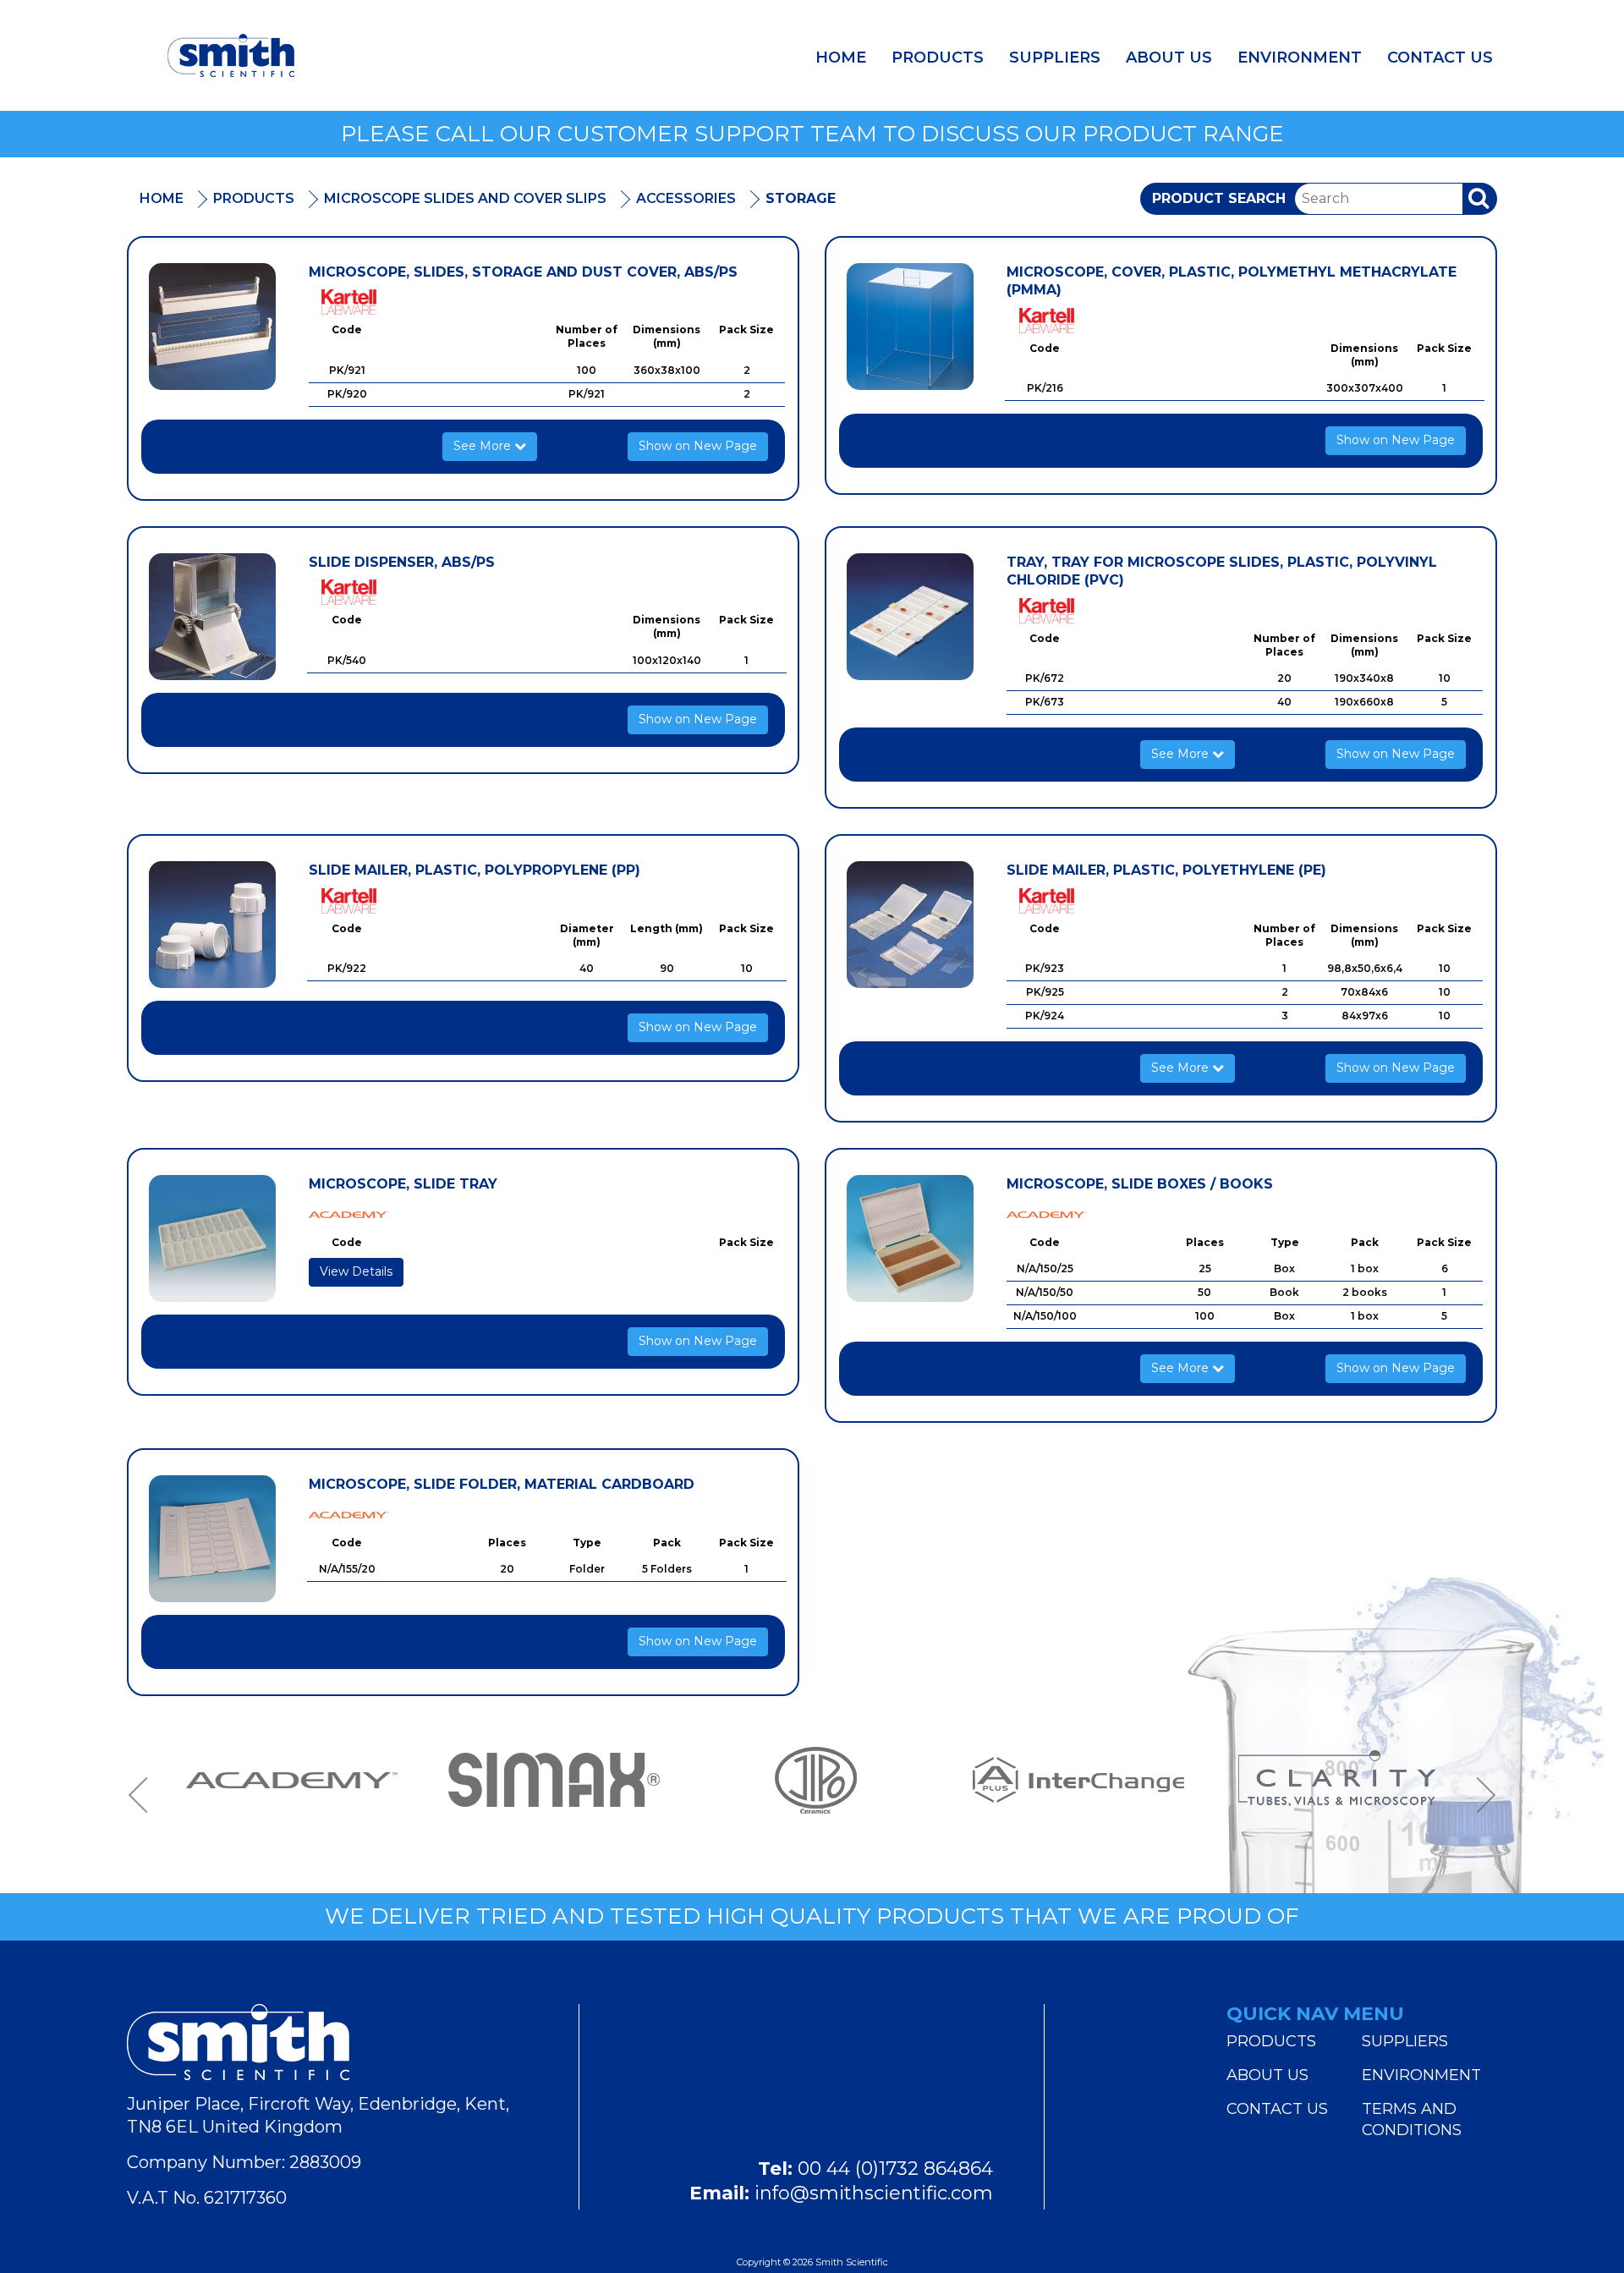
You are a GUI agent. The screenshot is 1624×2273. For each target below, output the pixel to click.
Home (841, 58)
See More (484, 446)
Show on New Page (698, 446)
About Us (1169, 58)
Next (1480, 1795)
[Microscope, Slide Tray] (212, 1238)
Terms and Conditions (1412, 2119)
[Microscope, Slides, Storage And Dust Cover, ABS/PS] (212, 327)
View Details (356, 1271)
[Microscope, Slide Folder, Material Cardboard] (212, 1539)
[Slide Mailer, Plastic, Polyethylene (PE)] (910, 925)
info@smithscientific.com (874, 2193)
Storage (801, 198)
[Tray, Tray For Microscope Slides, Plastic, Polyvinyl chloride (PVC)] (910, 617)
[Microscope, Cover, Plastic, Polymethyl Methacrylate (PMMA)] (910, 327)
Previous (144, 1795)
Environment (1300, 58)
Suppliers (1055, 58)
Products (938, 58)
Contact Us (1440, 58)
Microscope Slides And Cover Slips (465, 198)
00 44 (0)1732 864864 (895, 2169)
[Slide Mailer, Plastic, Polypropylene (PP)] (212, 925)
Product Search (1219, 198)
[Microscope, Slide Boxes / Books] (910, 1238)
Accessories (686, 198)
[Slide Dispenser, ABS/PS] (212, 617)
